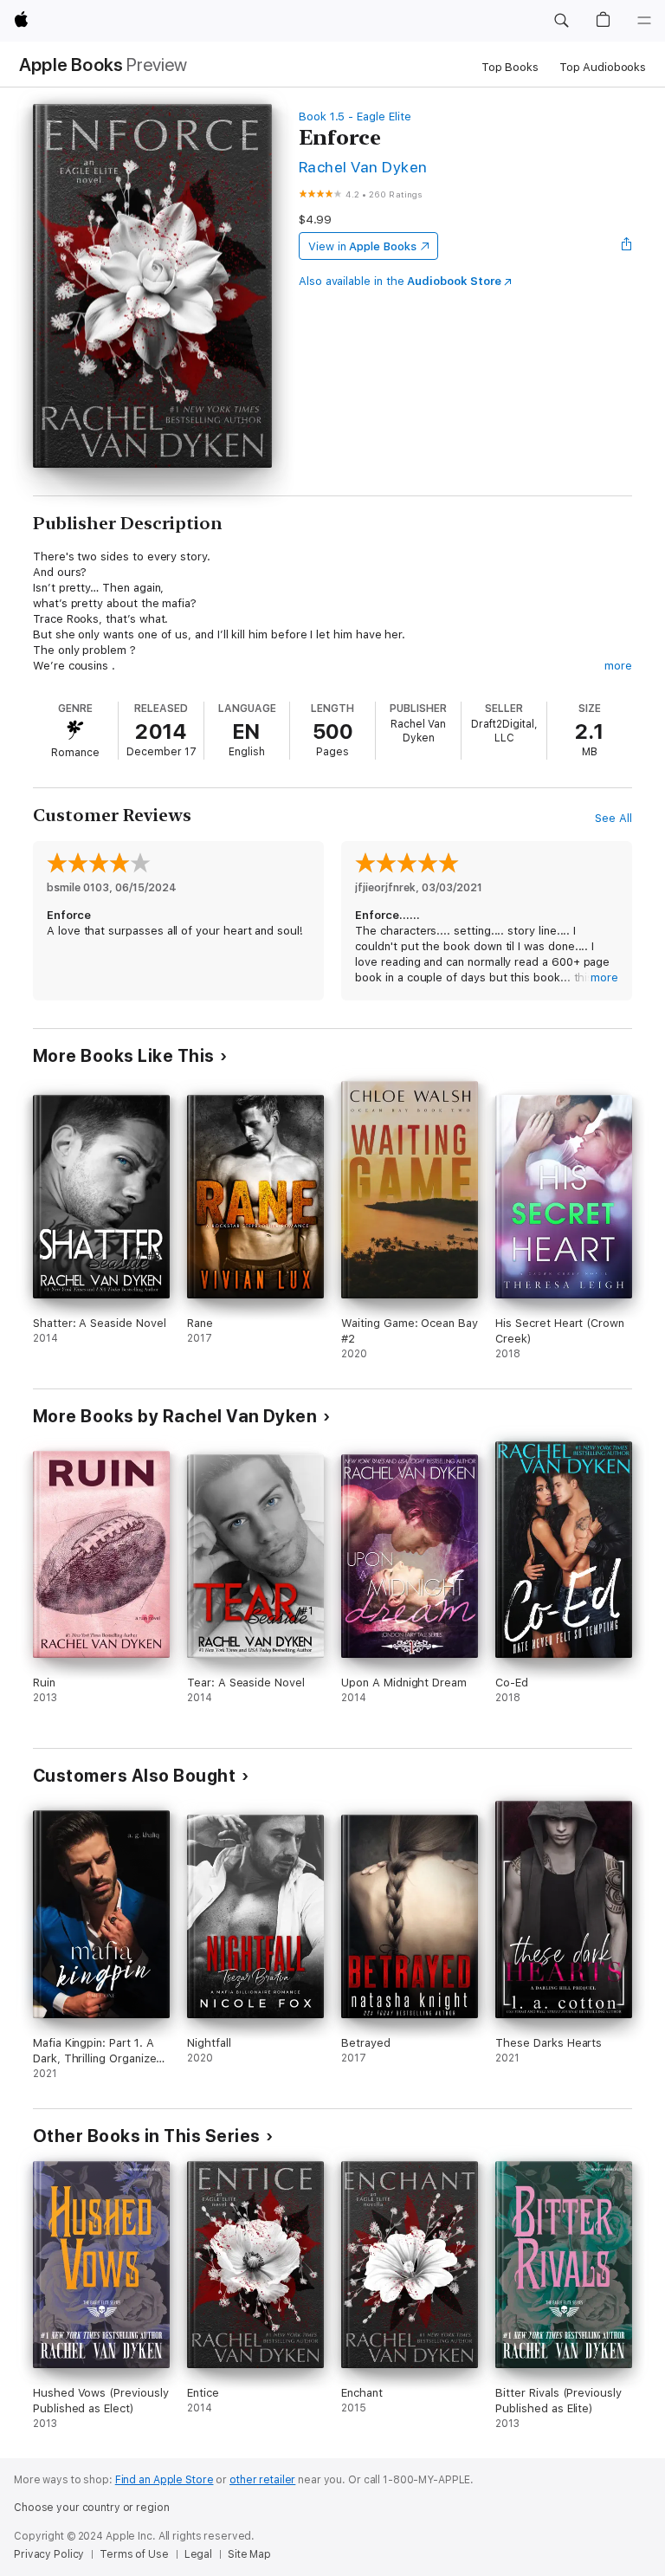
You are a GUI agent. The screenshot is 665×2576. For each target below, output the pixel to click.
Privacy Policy (49, 2554)
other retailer (262, 2480)
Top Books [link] (510, 67)
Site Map (249, 2554)
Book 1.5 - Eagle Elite (355, 117)
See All (613, 818)
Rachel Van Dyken (363, 167)
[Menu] (644, 21)
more (618, 666)
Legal (198, 2554)
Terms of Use (134, 2554)
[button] (561, 21)
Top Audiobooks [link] (603, 67)
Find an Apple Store (165, 2480)
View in (362, 246)
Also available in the (400, 281)
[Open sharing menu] (627, 246)
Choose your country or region (92, 2508)
